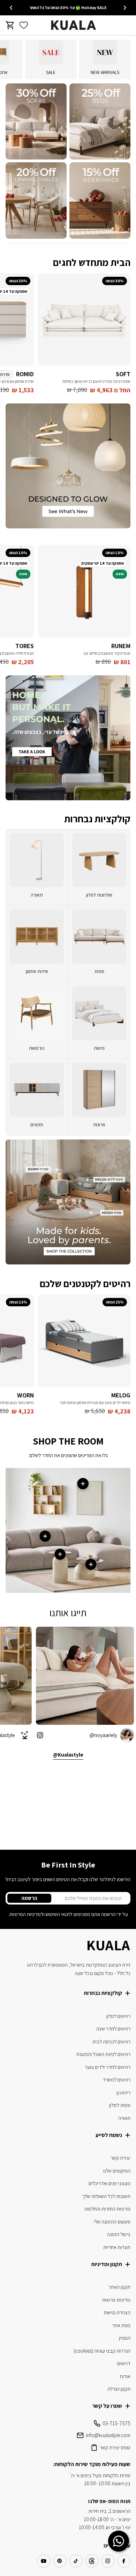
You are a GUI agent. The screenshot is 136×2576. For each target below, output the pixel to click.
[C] (100, 201)
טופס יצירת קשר (115, 2447)
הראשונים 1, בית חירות (109, 2511)
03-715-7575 (116, 2423)
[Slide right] (11, 8)
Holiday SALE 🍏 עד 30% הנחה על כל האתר (68, 8)
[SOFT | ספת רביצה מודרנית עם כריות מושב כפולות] (84, 320)
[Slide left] (125, 8)
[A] (100, 122)
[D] (36, 201)
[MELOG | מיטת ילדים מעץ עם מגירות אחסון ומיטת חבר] (84, 1341)
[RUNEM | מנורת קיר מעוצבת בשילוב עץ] (84, 591)
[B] (36, 122)
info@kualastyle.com (108, 2435)
